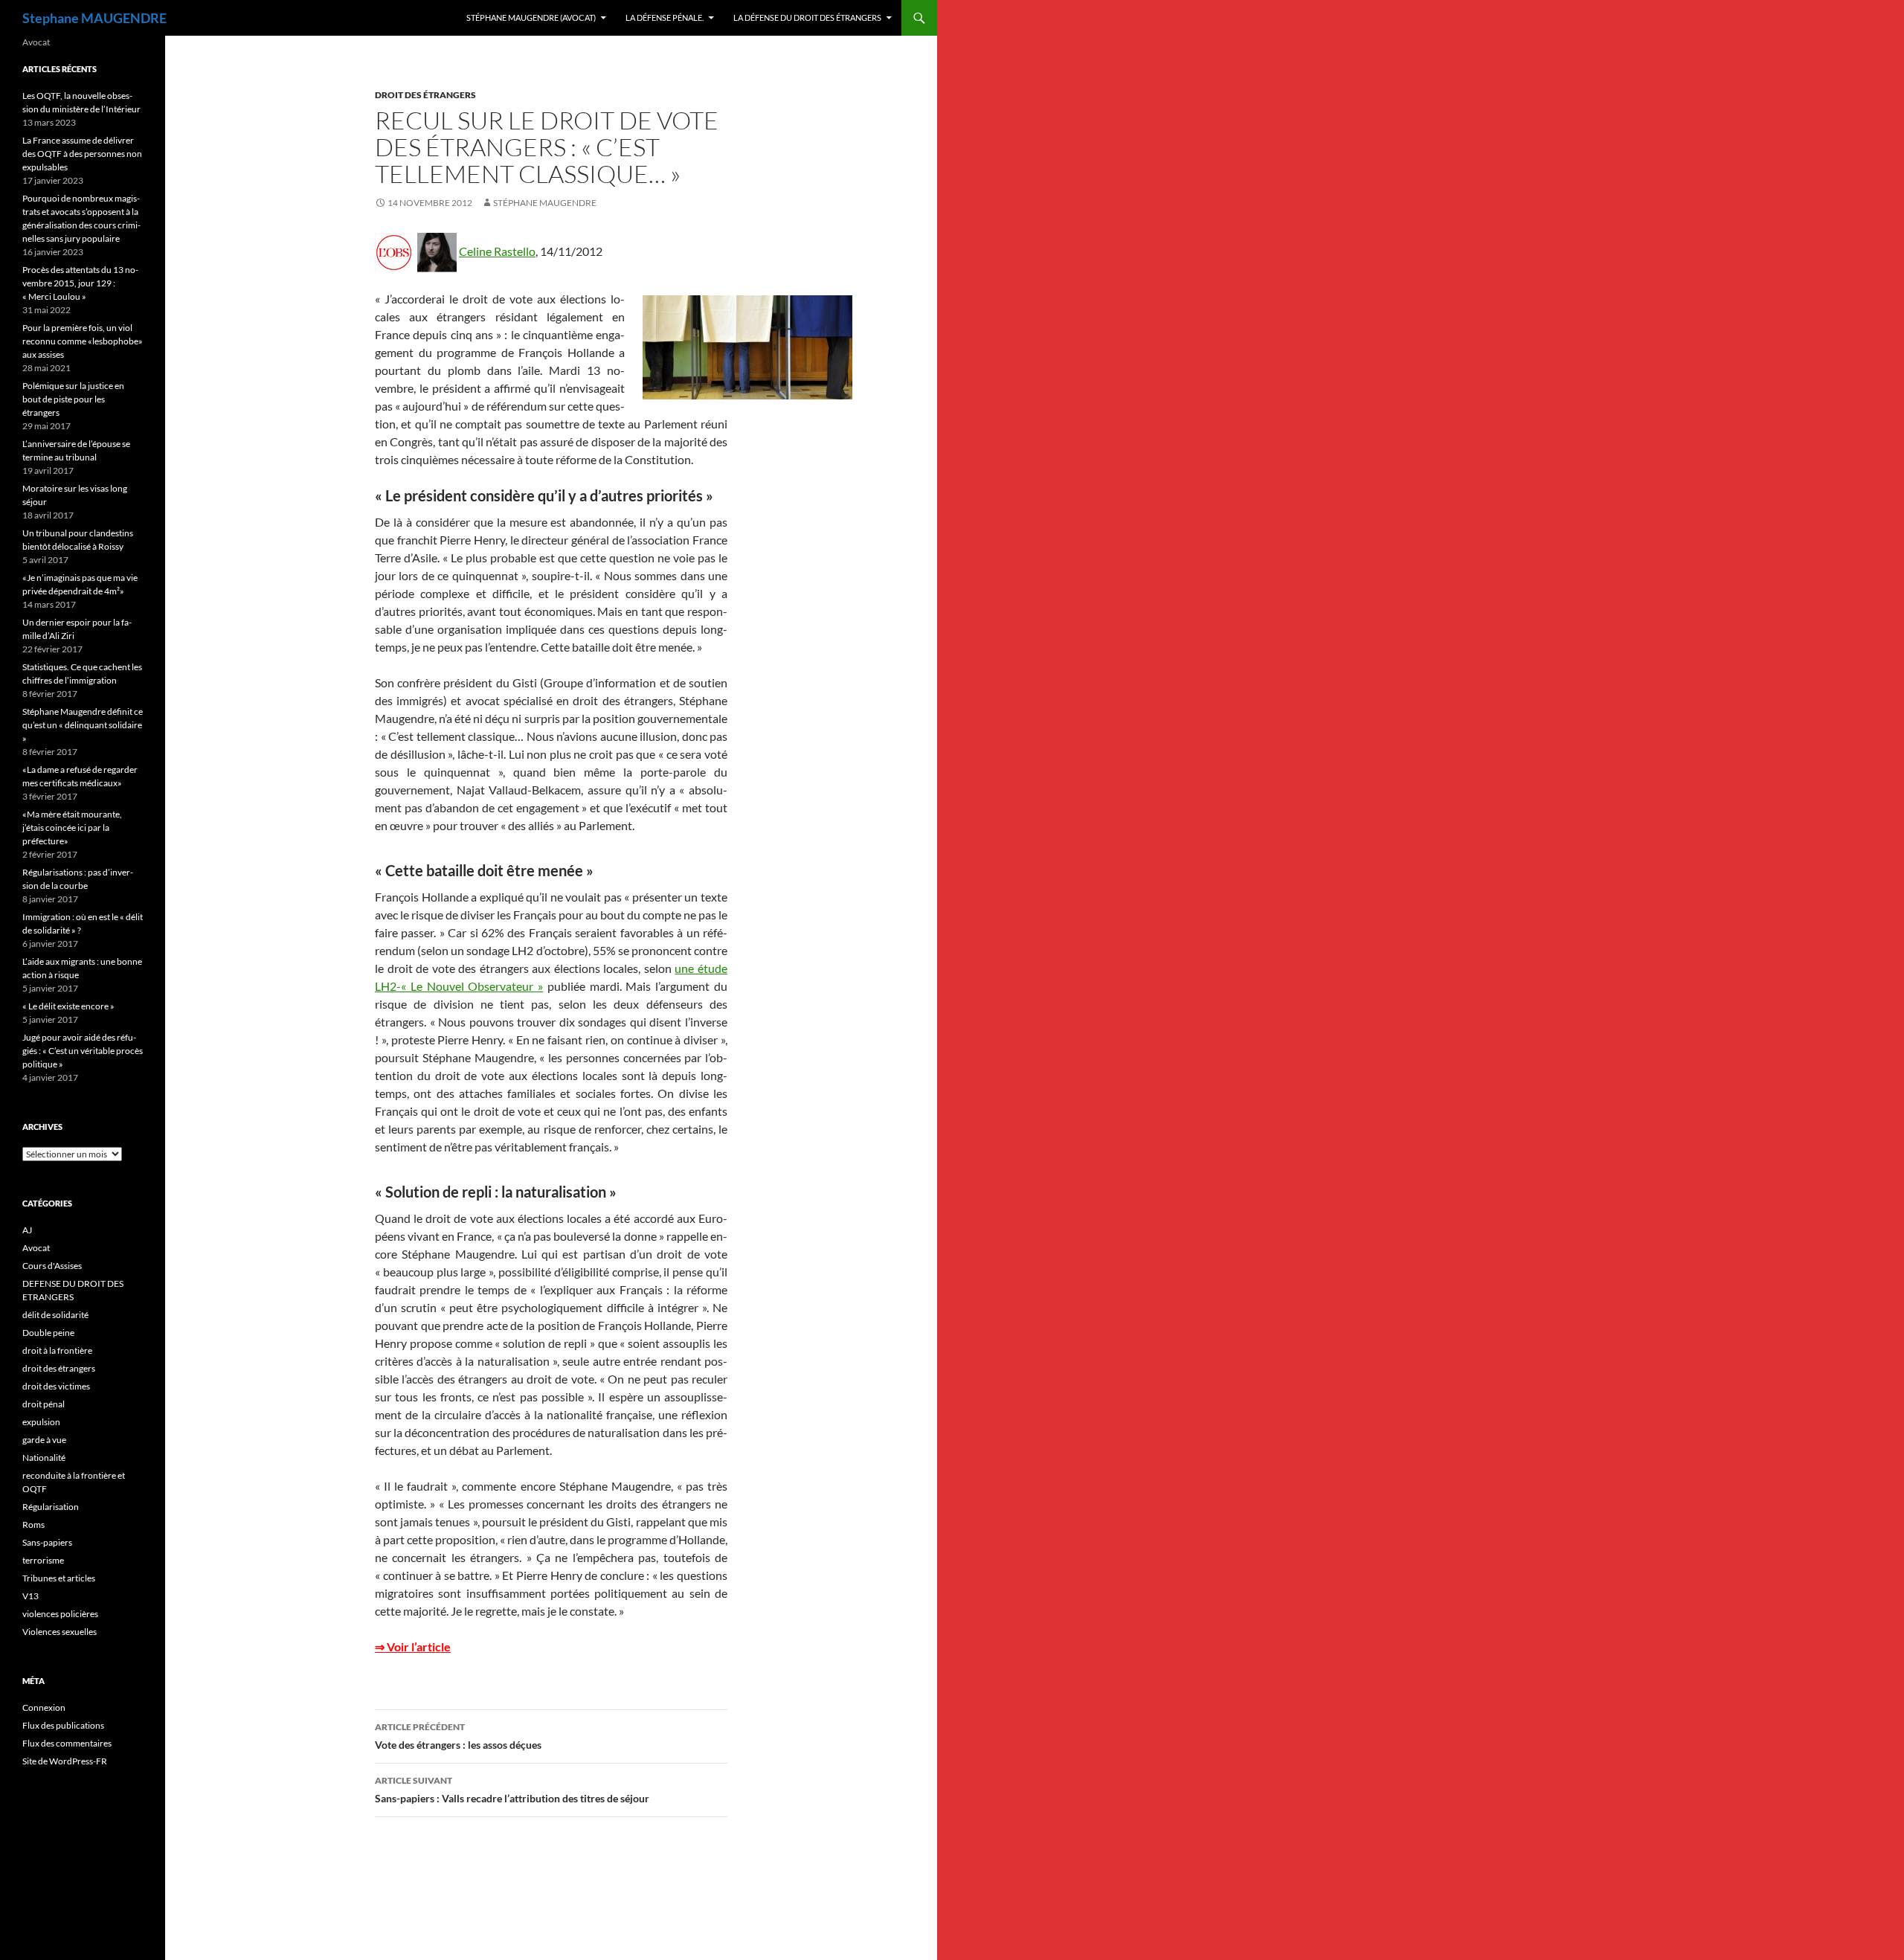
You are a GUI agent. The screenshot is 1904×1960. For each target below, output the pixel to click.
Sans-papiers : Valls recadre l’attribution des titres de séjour (512, 1790)
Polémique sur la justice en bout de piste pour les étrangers (73, 399)
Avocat (36, 1248)
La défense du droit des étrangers (807, 17)
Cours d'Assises (52, 1266)
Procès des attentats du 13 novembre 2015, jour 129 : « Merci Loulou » (80, 283)
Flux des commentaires (67, 1743)
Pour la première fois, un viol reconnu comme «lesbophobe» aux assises (83, 341)
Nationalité (44, 1458)
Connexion (44, 1707)
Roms (33, 1524)
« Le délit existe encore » (68, 1006)
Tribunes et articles (59, 1578)
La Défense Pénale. (665, 17)
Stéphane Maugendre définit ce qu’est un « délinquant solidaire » (83, 725)
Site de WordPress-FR (65, 1761)
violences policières (60, 1614)
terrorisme (43, 1560)
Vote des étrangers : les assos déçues (458, 1736)
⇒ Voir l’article (413, 1646)
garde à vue (44, 1440)
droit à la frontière (57, 1350)
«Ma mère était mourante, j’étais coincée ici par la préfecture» (72, 828)
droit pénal (44, 1404)
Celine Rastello (497, 251)
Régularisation (51, 1507)
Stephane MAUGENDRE (94, 18)
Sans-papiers (47, 1542)
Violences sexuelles (59, 1632)
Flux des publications (63, 1725)
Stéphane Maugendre (545, 203)
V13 (30, 1596)
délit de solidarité (55, 1315)
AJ (27, 1230)
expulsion (41, 1422)
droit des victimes (56, 1386)
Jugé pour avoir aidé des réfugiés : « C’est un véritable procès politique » (83, 1051)
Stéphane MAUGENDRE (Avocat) (531, 17)
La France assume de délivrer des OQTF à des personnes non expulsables (82, 154)
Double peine (48, 1333)
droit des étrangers (425, 95)
